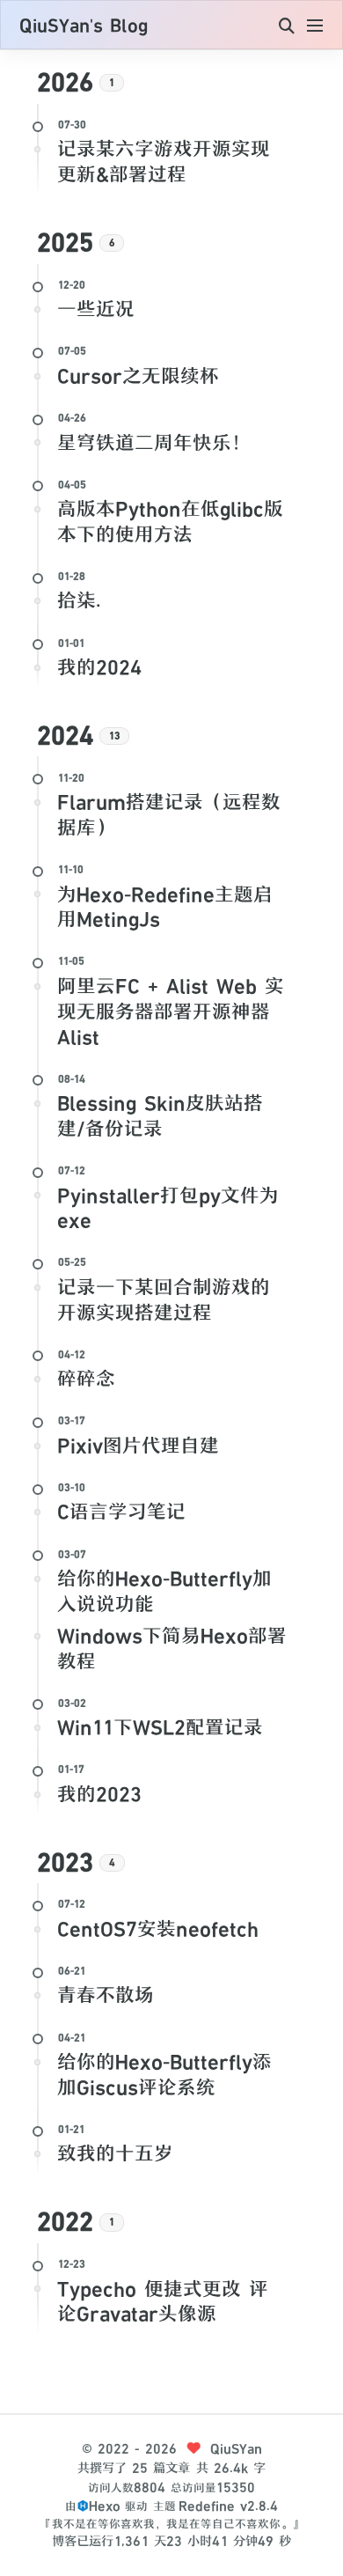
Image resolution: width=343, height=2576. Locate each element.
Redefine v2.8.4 (228, 2506)
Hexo (105, 2506)
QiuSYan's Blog (84, 26)
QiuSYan (236, 2449)
